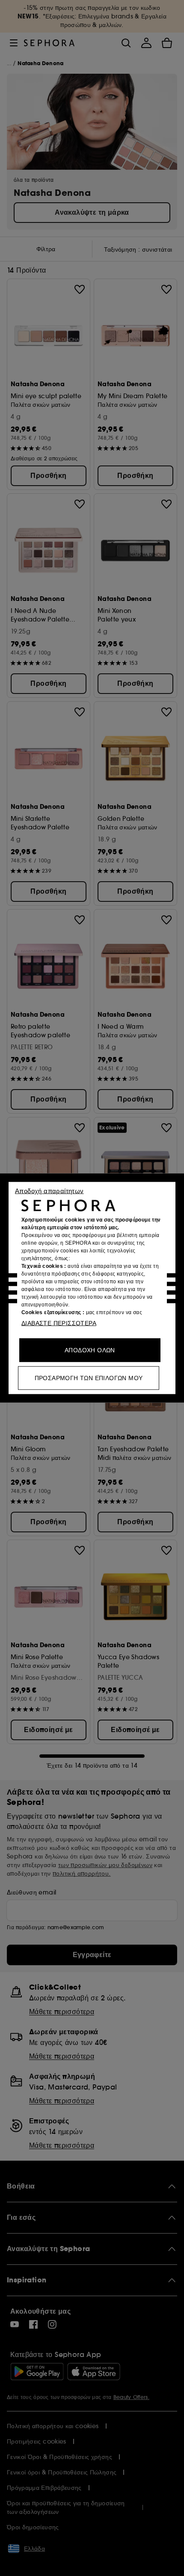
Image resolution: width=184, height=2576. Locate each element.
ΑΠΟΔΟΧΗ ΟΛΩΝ (90, 1350)
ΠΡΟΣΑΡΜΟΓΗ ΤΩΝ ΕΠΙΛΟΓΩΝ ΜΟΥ (89, 1378)
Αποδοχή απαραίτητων (49, 1191)
